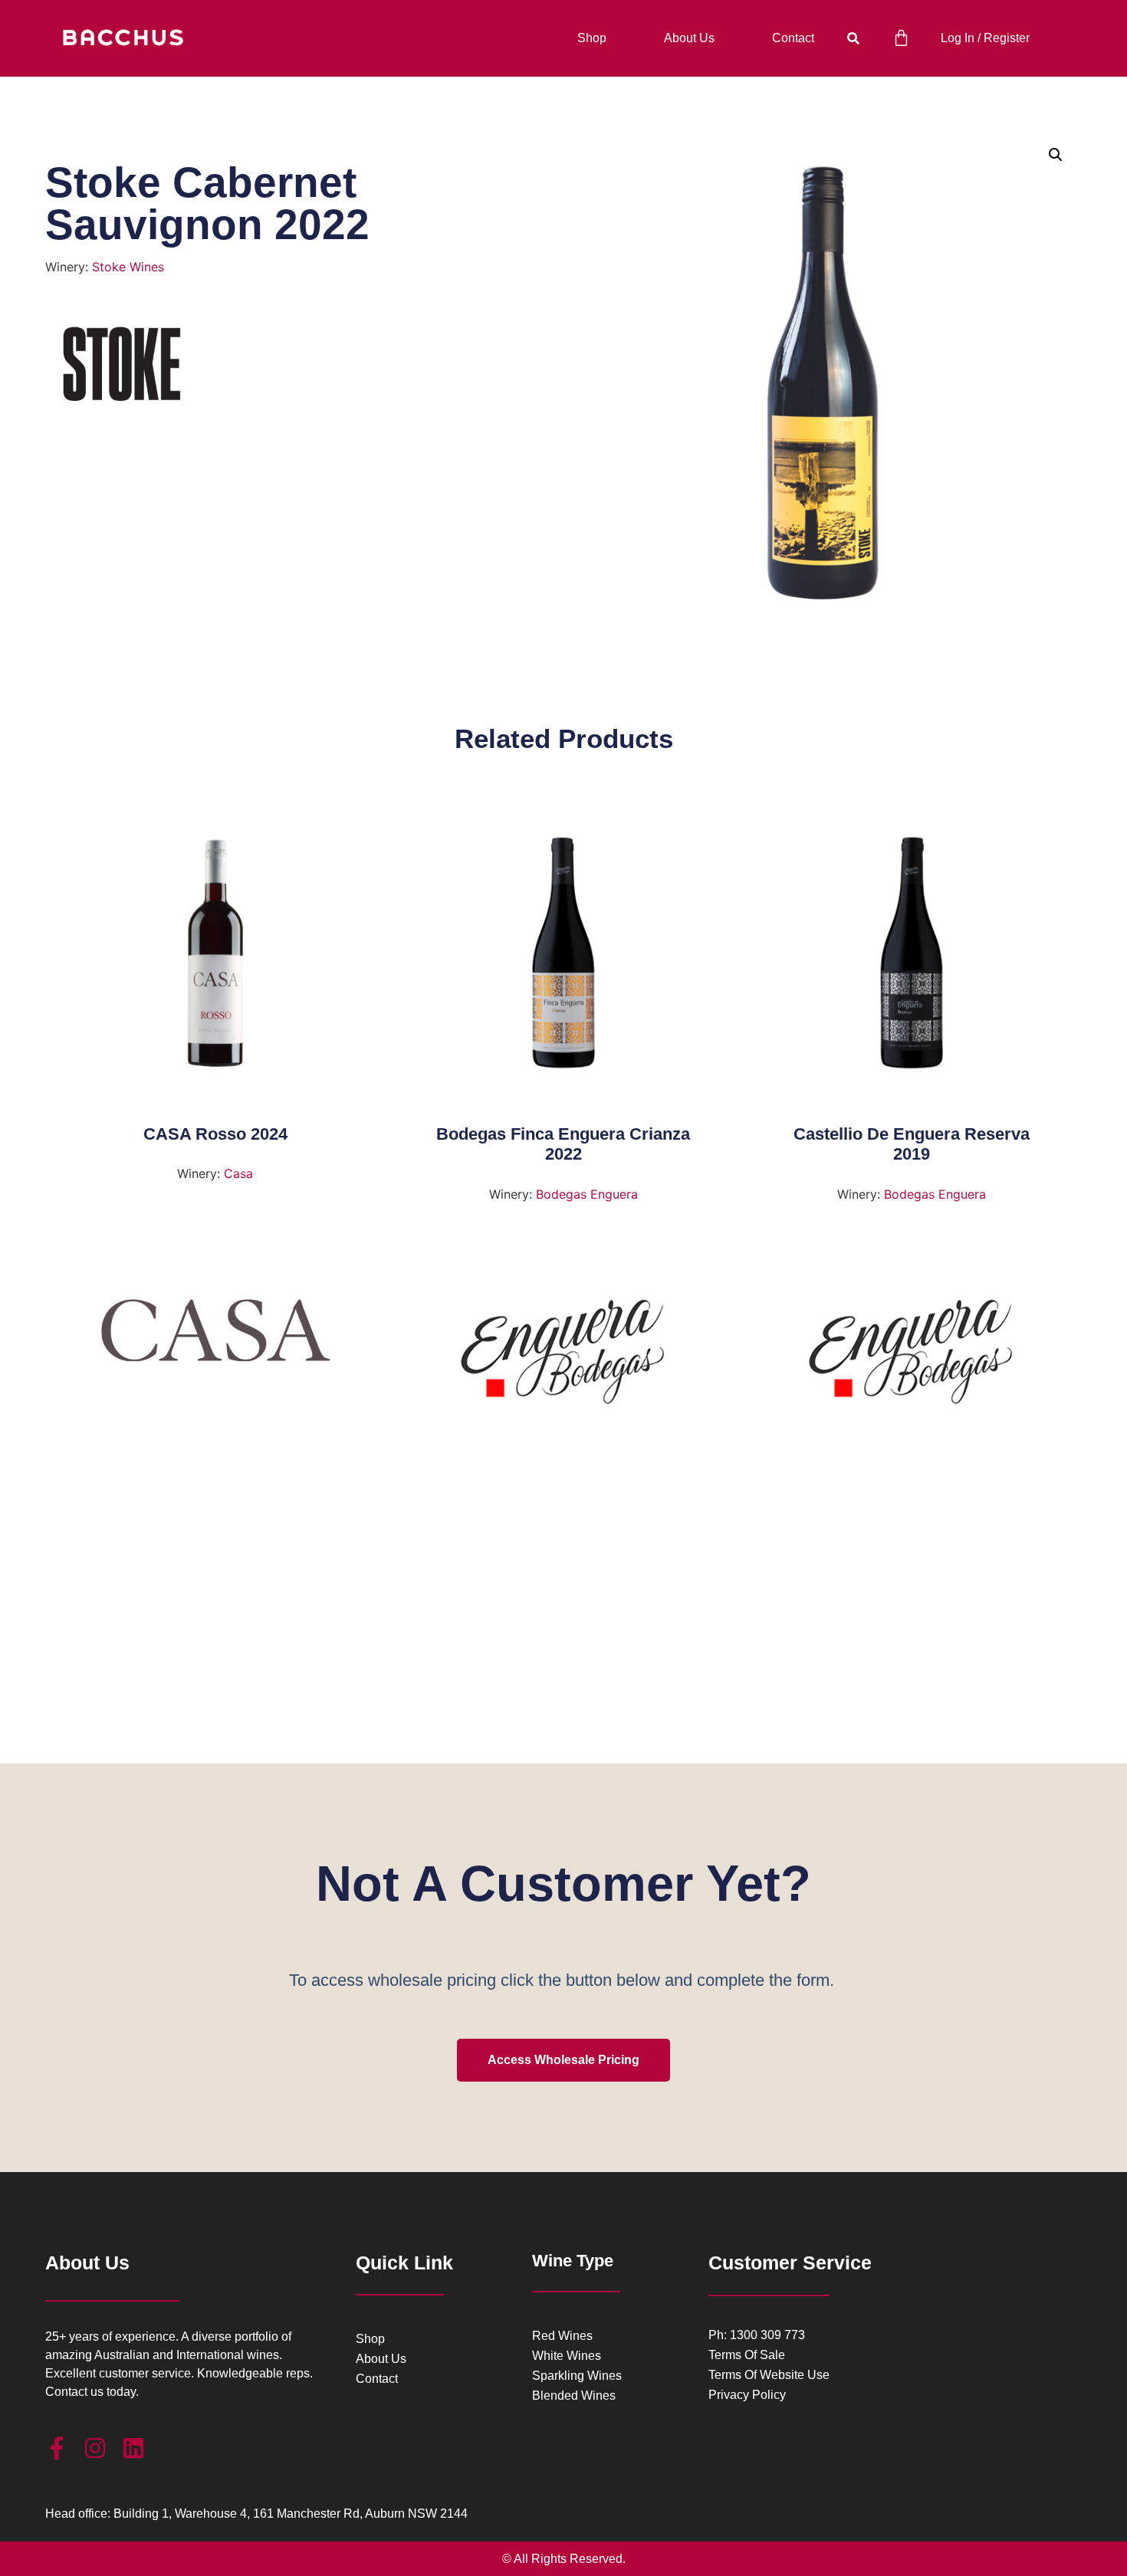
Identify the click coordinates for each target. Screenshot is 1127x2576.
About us (689, 38)
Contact (793, 38)
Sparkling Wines (577, 2376)
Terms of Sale (747, 2355)
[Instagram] (95, 2448)
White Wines (567, 2356)
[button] (853, 39)
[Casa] (215, 1336)
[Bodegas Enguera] (563, 1357)
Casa (238, 1173)
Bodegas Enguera (587, 1194)
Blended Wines (574, 2396)
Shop (592, 38)
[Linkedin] (133, 2448)
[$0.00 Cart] (901, 38)
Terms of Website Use (769, 2375)
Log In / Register (985, 38)
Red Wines (562, 2336)
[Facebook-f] (57, 2448)
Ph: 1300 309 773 (757, 2335)
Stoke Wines (128, 267)
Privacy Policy (747, 2395)
